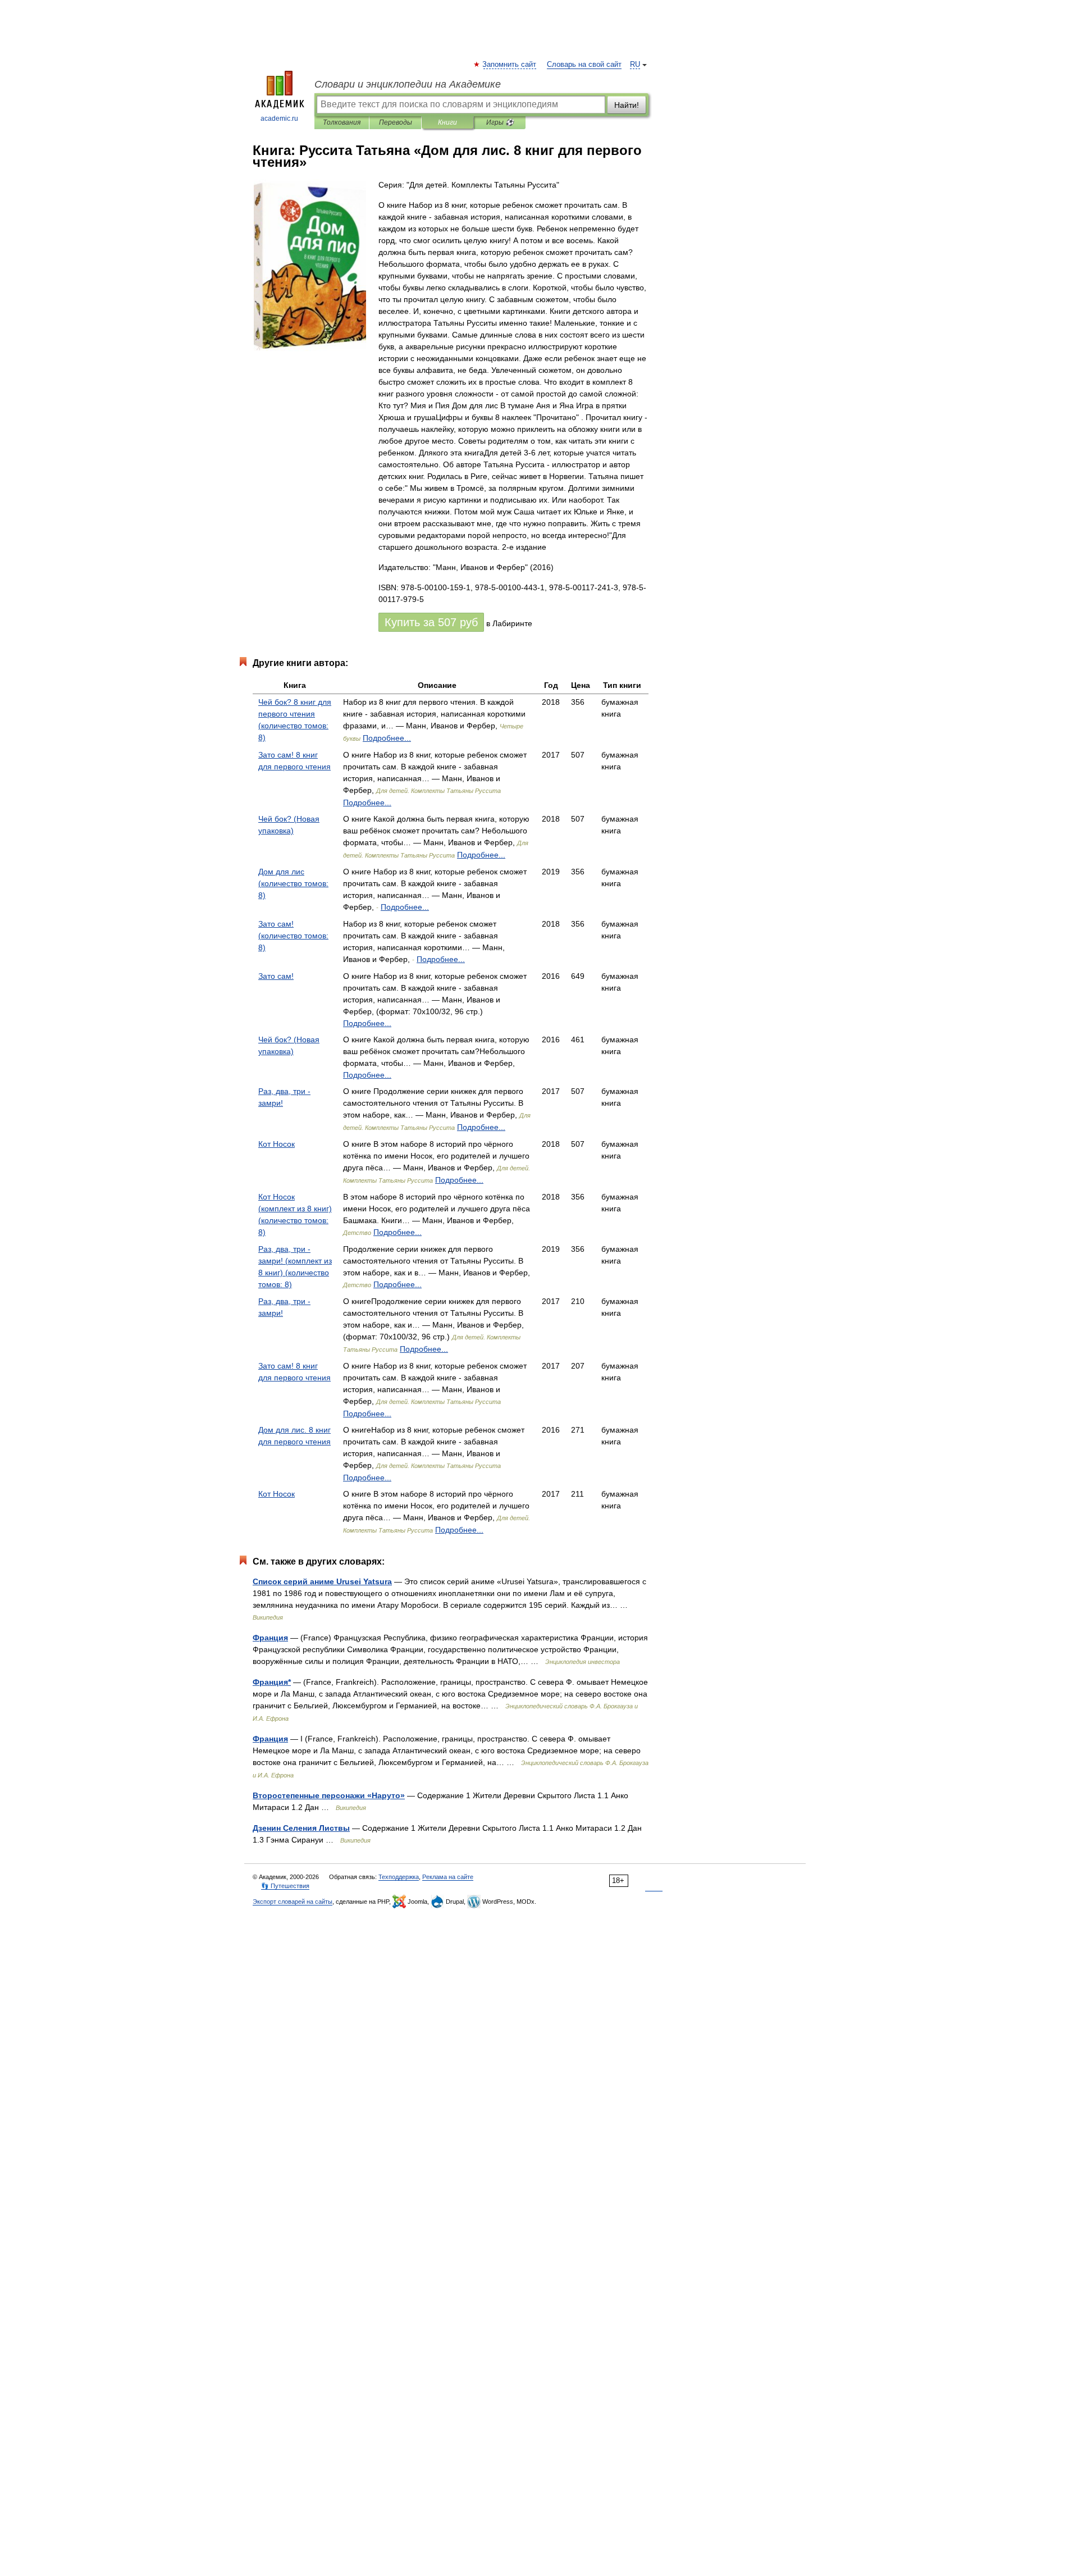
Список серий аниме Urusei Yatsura (322, 1581)
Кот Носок (277, 1144)
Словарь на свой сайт (584, 65)
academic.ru (279, 118)
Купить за (431, 622)
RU (635, 65)
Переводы (396, 122)
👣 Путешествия (285, 1886)
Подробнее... (387, 738)
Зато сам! (276, 976)
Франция (270, 1638)
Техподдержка (399, 1877)
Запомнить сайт (510, 65)
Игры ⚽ (500, 122)
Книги (447, 122)
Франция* (272, 1682)
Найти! (627, 105)
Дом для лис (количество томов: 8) (293, 883)
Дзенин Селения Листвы (301, 1828)
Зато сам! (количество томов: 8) (293, 936)
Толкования (342, 122)
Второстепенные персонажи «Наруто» (329, 1795)
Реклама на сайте (448, 1877)
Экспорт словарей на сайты (293, 1902)
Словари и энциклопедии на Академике (408, 84)
